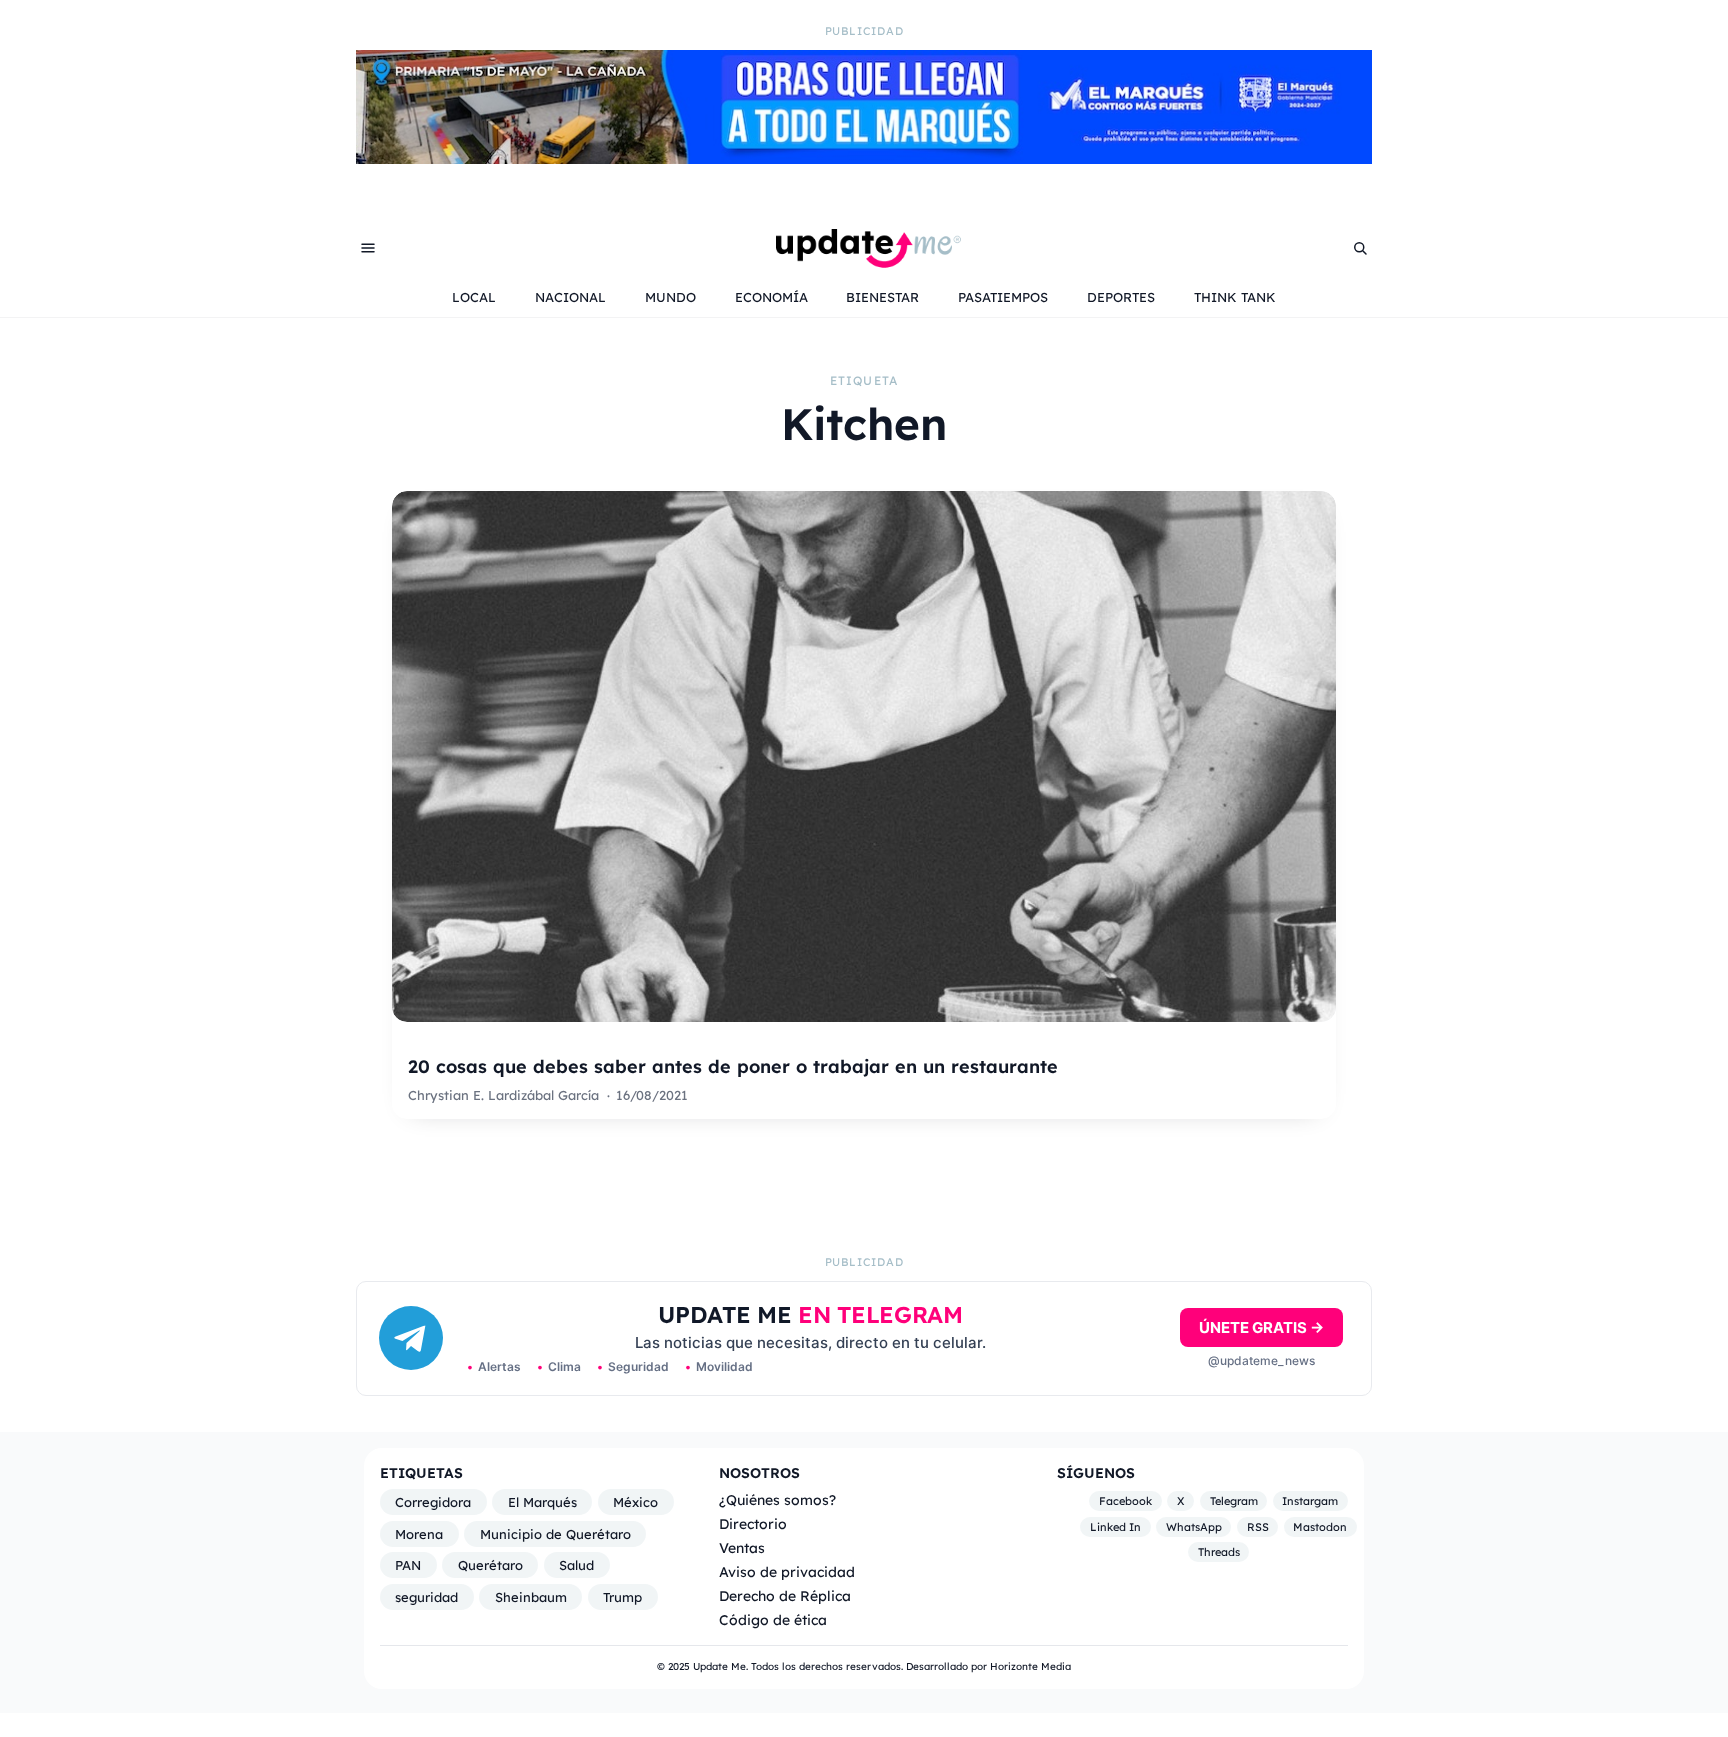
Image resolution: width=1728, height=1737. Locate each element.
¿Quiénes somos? (777, 1499)
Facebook (1125, 1501)
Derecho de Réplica (785, 1595)
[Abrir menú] (368, 248)
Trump (622, 1597)
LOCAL (474, 297)
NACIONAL (570, 297)
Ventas (742, 1547)
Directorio (753, 1523)
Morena (419, 1534)
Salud (576, 1565)
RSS (1258, 1527)
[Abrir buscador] (1360, 248)
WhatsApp (1194, 1527)
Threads (1219, 1552)
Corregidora (433, 1502)
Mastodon (1320, 1527)
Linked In (1115, 1527)
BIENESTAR (882, 297)
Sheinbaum (531, 1597)
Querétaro (490, 1565)
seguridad (426, 1597)
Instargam (1310, 1501)
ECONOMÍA (771, 297)
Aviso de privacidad (787, 1571)
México (635, 1502)
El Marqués (542, 1502)
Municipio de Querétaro (555, 1534)
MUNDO (670, 297)
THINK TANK (1235, 297)
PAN (408, 1565)
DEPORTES (1121, 297)
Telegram (1234, 1501)
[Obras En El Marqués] (864, 158)
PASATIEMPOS (1003, 297)
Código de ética (773, 1619)
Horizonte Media (1030, 1666)
